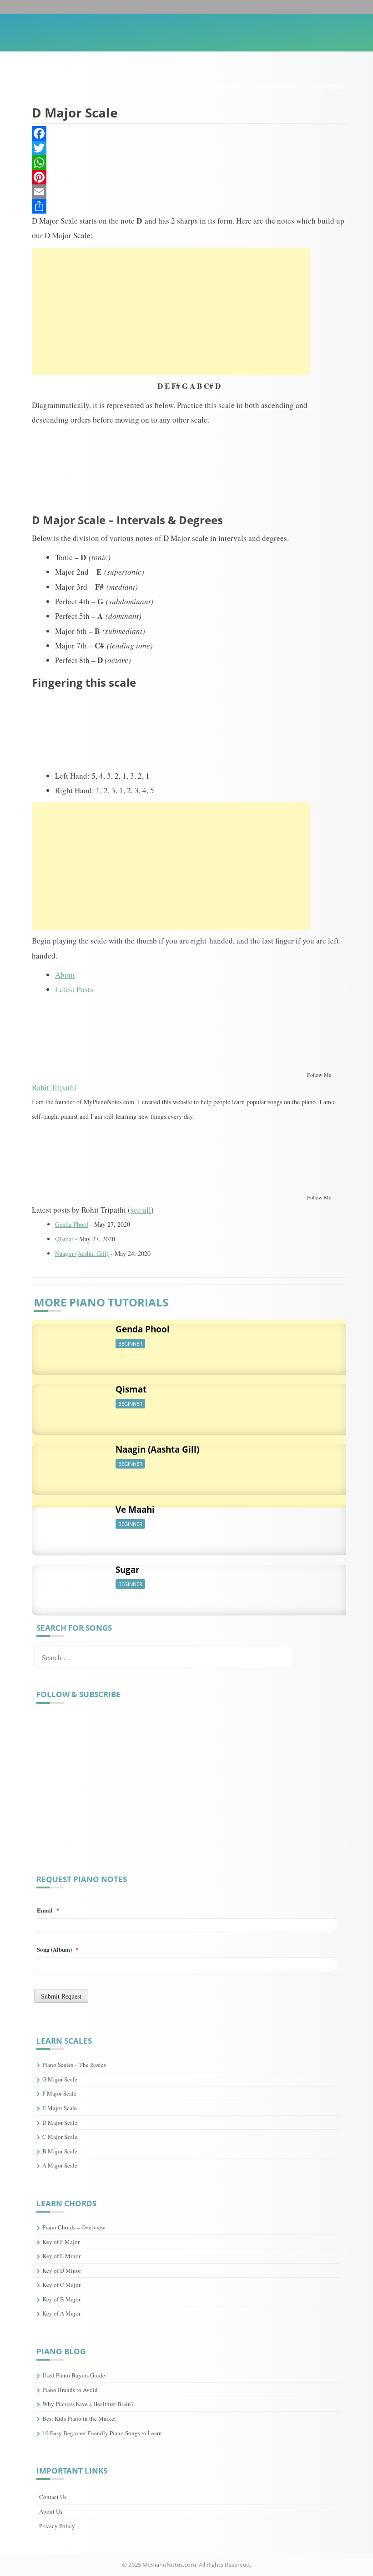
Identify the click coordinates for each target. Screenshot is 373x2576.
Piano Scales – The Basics (74, 2065)
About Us (51, 2511)
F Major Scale (59, 2093)
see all (141, 1210)
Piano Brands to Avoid (70, 2390)
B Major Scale (60, 2151)
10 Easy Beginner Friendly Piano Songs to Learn (102, 2433)
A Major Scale (60, 2165)
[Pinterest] (189, 177)
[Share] (189, 206)
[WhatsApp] (189, 163)
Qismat (64, 1239)
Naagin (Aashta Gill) (82, 1253)
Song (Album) (58, 1950)
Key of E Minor (61, 2256)
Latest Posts (74, 989)
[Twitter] (189, 148)
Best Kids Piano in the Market (79, 2418)
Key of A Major (61, 2313)
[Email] (189, 192)
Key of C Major (61, 2285)
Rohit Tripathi (54, 1087)
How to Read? (276, 87)
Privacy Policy (57, 2526)
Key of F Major (61, 2242)
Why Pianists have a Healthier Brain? (88, 2404)
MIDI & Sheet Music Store (155, 87)
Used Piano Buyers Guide (74, 2375)
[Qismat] (66, 1405)
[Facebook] (189, 133)
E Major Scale (60, 2108)
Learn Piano (224, 87)
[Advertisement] (171, 311)
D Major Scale (60, 2122)
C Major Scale (60, 2137)
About (65, 975)
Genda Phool (72, 1224)
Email (48, 1910)
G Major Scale (60, 2079)
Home (96, 87)
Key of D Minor (62, 2270)
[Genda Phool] (66, 1344)
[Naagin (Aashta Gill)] (66, 1465)
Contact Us (327, 87)
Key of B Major (61, 2299)
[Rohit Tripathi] (89, 1034)
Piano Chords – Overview (74, 2227)
